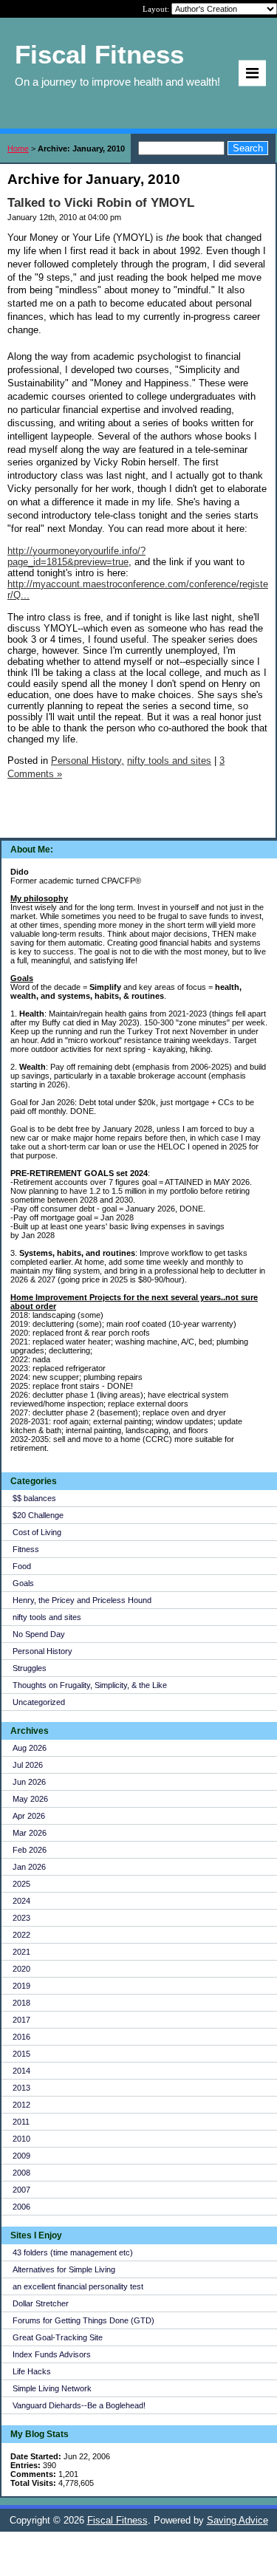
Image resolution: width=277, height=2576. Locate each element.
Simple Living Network (52, 2388)
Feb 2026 (30, 1850)
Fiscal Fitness (117, 2520)
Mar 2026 (30, 1833)
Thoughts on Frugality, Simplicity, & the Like (90, 1685)
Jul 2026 (28, 1765)
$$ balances (34, 1498)
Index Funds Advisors (52, 2354)
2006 (21, 2207)
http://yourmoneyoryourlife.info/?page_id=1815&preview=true (76, 556)
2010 (21, 2139)
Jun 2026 (29, 1782)
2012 (21, 2105)
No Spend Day (39, 1634)
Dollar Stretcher (41, 2303)
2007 (21, 2190)
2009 (21, 2156)
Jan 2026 (29, 1867)
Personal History (42, 1651)
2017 (21, 2020)
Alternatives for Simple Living (64, 2269)
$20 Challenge (38, 1515)
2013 (21, 2088)
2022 (21, 1935)
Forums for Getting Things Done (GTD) (83, 2320)
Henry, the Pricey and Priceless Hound (82, 1600)
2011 (21, 2122)
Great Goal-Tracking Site (58, 2337)
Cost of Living (37, 1532)
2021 (21, 1952)
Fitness (26, 1549)
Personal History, (88, 761)
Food (22, 1566)
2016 (21, 2037)
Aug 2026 (30, 1748)
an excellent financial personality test (78, 2286)
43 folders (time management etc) (73, 2252)
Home (18, 148)
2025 (21, 1884)
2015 (21, 2054)
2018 (21, 2003)
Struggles (30, 1668)
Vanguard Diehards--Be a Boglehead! (79, 2405)
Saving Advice (237, 2520)
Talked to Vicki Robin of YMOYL (101, 203)
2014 (21, 2071)
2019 (21, 1986)
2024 (21, 1901)
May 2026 (30, 1799)
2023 (21, 1918)
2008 (21, 2173)
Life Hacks (32, 2371)
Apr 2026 (29, 1816)
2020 (21, 1969)
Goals (23, 1583)
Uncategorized (39, 1702)
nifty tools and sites (47, 1617)
